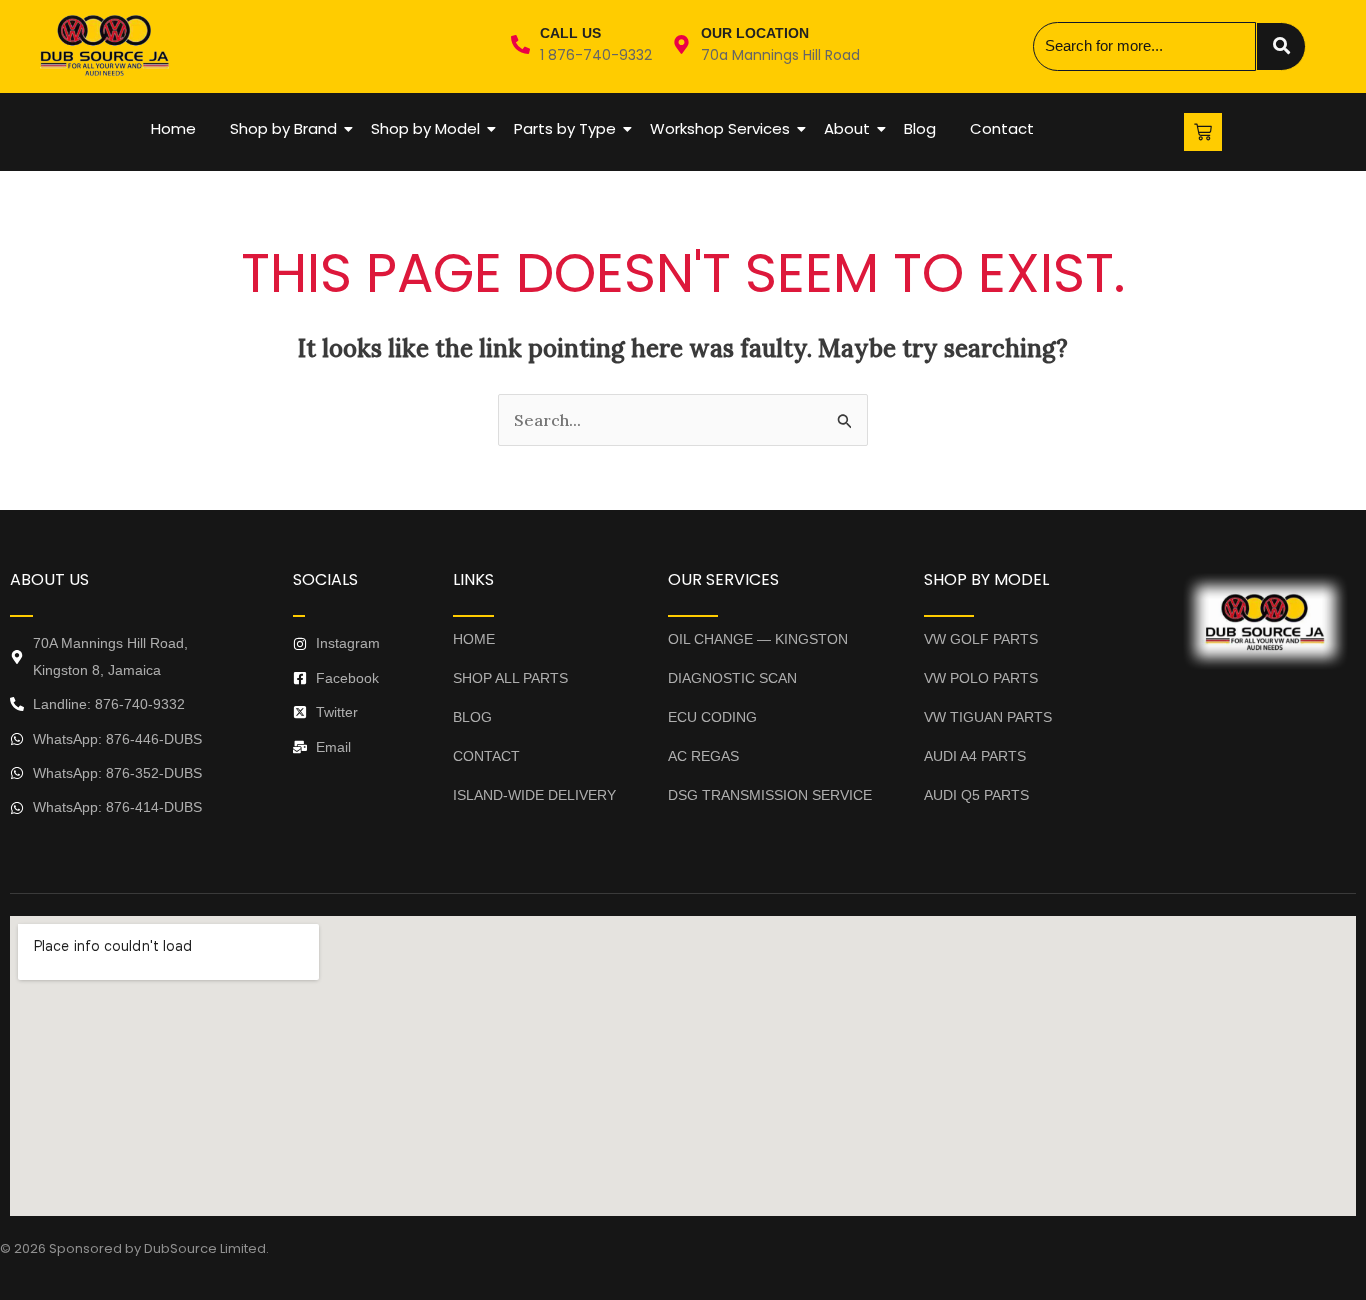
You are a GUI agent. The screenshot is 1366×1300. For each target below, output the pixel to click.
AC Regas (703, 756)
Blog (920, 128)
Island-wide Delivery (534, 795)
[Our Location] (681, 46)
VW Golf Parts (981, 639)
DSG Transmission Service (770, 795)
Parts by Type (565, 128)
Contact (1002, 128)
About (847, 128)
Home (173, 128)
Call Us (570, 33)
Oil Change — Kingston (758, 639)
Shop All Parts (510, 678)
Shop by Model (425, 128)
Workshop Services (720, 128)
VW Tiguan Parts (988, 717)
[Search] (1281, 46)
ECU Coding (712, 717)
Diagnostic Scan (732, 678)
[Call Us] (520, 46)
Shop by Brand (283, 128)
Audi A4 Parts (975, 756)
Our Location (755, 33)
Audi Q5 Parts (976, 795)
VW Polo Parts (981, 678)
